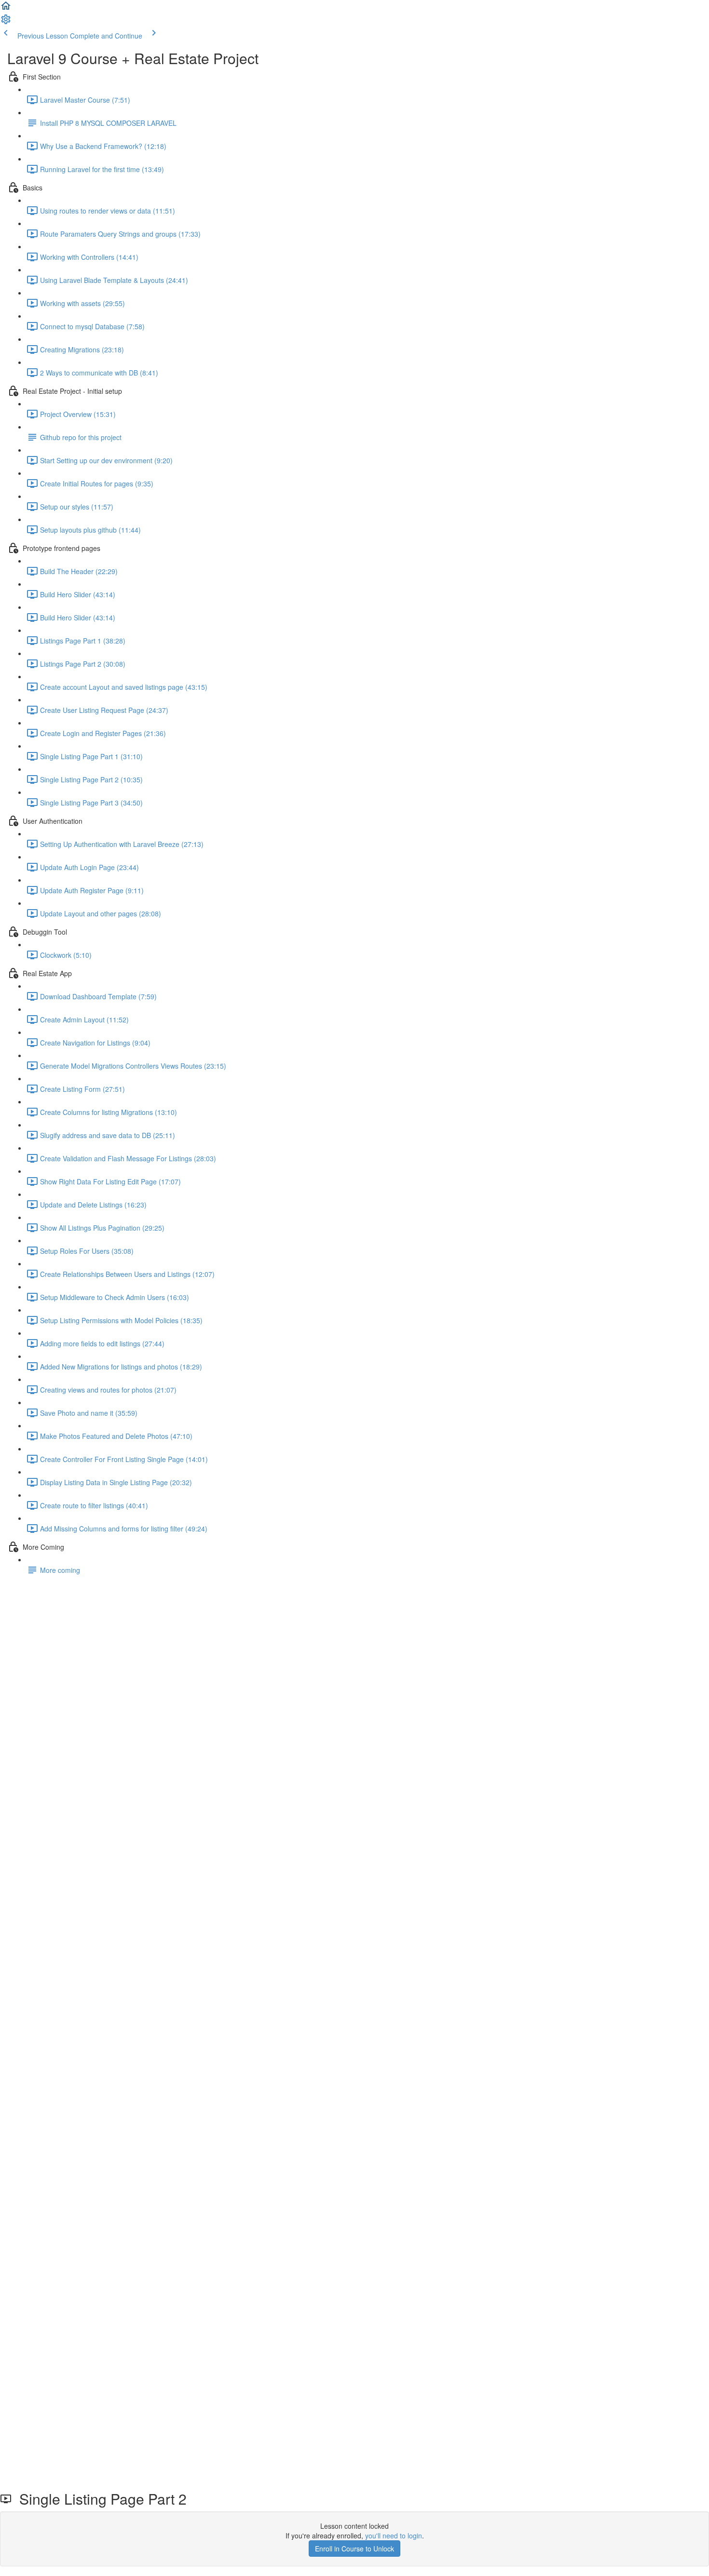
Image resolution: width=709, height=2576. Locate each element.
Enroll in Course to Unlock (354, 2549)
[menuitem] (6, 22)
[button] (6, 9)
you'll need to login (394, 2536)
